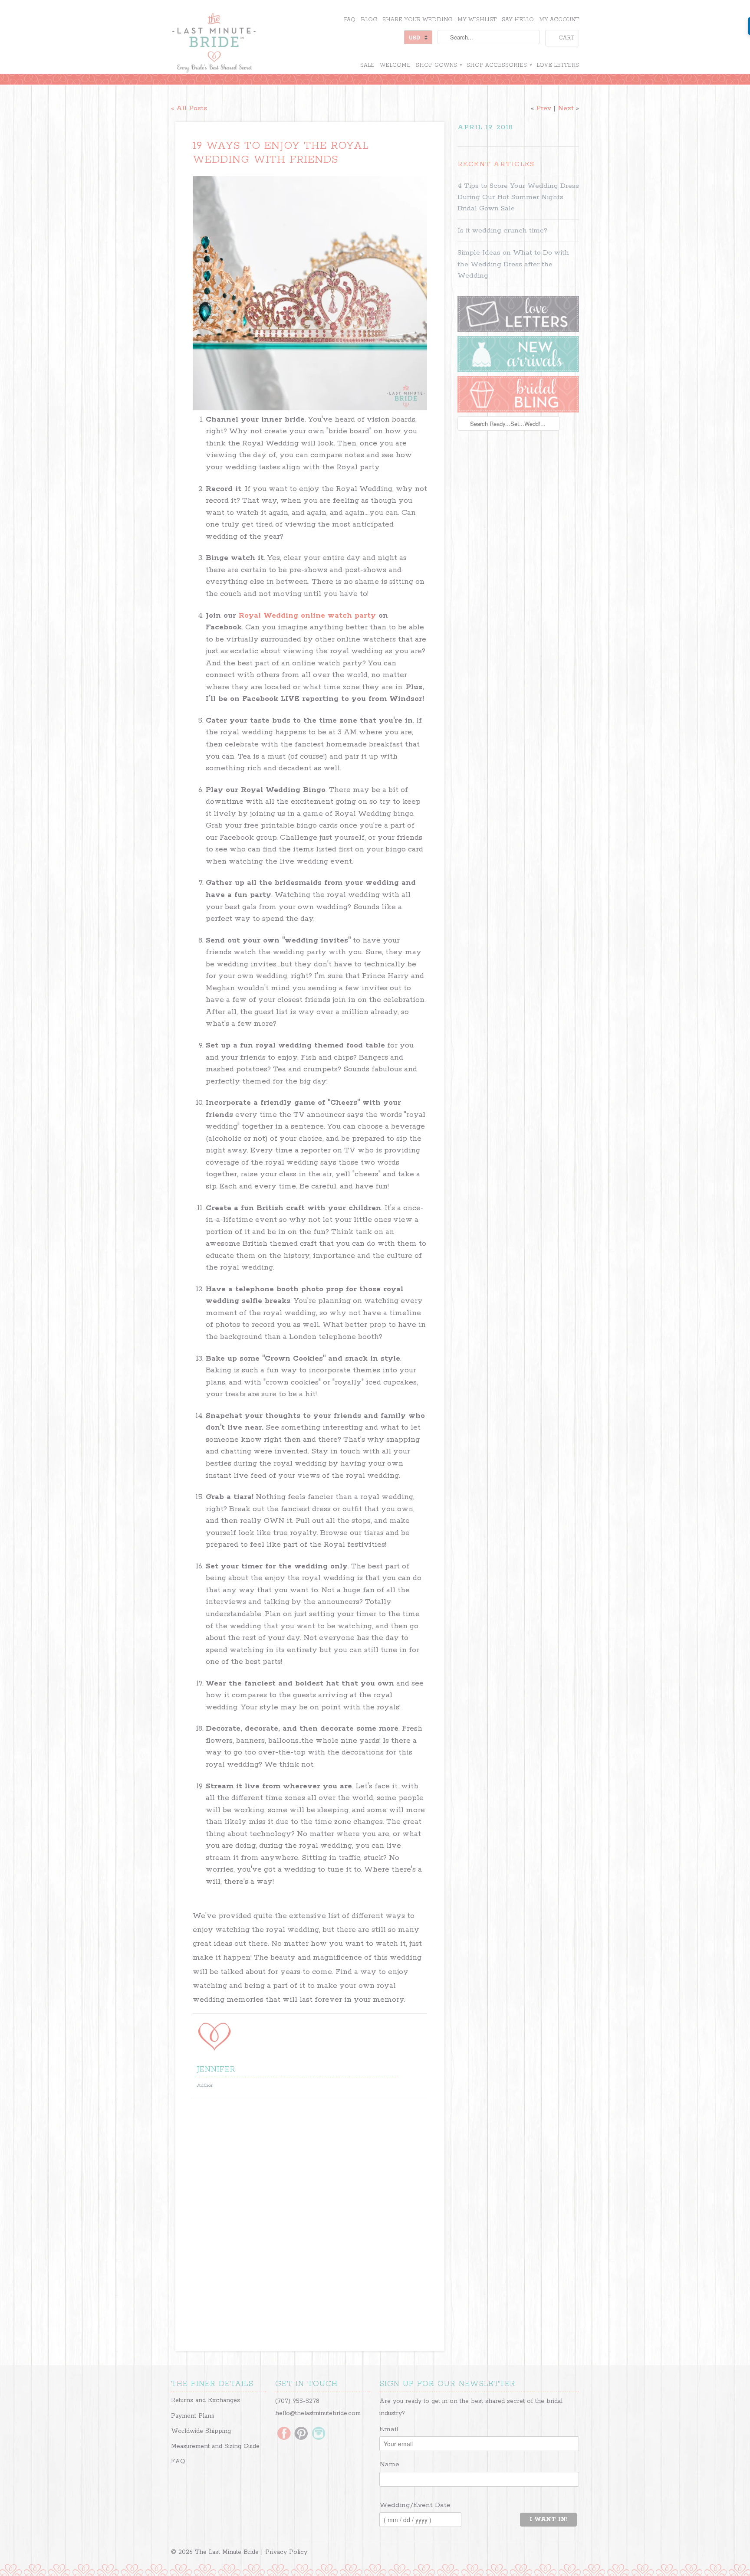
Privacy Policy (286, 2552)
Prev (544, 108)
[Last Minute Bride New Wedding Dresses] (518, 370)
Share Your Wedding (417, 20)
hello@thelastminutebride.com (318, 2413)
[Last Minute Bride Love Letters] (518, 330)
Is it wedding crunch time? (502, 231)
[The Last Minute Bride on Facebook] (284, 2434)
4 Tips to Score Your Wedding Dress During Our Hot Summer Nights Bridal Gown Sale (518, 197)
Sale (367, 65)
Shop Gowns (439, 65)
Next (566, 108)
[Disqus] (310, 2222)
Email (389, 2429)
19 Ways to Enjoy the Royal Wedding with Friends (281, 153)
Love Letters (558, 65)
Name (389, 2464)
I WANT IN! (548, 2519)
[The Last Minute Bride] (236, 44)
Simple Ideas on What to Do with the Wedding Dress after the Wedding (513, 264)
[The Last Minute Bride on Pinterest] (301, 2434)
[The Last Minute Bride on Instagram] (319, 2434)
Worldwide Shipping (201, 2431)
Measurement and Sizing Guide (215, 2446)
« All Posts (189, 108)
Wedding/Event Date (415, 2505)
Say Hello (518, 20)
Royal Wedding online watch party (307, 615)
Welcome (395, 65)
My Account (559, 20)
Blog (369, 20)
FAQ (350, 20)
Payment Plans (193, 2416)
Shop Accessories (499, 65)
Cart (566, 38)
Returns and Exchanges (206, 2400)
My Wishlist (477, 20)
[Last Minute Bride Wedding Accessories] (518, 411)
